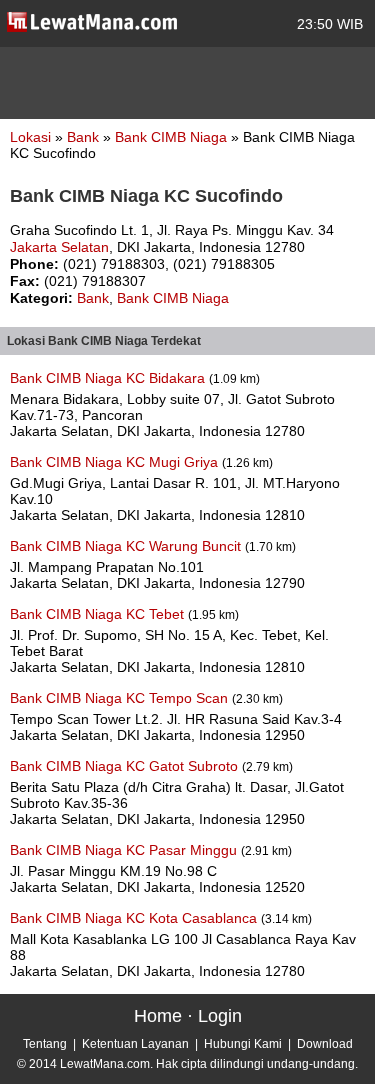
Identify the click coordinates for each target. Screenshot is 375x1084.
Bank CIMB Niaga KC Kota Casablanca (135, 918)
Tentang (45, 1044)
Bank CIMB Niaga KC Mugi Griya (116, 462)
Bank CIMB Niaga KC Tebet (99, 614)
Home (158, 1016)
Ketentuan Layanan (135, 1044)
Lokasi (30, 137)
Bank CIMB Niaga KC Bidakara (109, 378)
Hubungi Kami (243, 1044)
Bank (85, 137)
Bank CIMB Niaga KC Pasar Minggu (125, 850)
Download (325, 1044)
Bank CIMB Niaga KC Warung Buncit (127, 546)
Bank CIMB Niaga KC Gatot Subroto (126, 766)
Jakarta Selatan (59, 247)
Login (220, 1016)
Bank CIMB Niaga (173, 137)
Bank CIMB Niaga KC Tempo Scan (121, 698)
